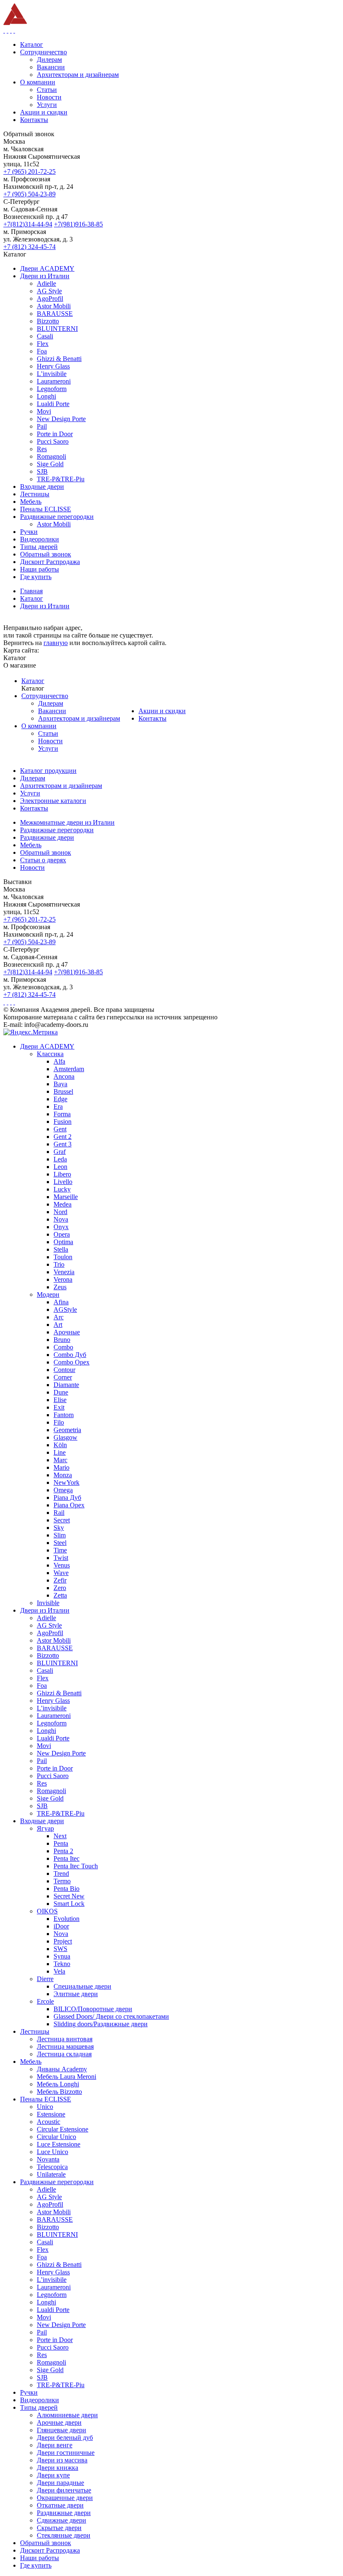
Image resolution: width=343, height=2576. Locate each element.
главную (56, 643)
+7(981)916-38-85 (78, 224)
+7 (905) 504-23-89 (29, 194)
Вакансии (52, 711)
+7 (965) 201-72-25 (29, 171)
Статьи (48, 733)
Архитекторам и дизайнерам (79, 718)
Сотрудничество (45, 696)
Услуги (48, 748)
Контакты (152, 718)
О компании (39, 726)
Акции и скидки (162, 711)
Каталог (33, 681)
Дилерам (51, 703)
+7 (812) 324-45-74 (29, 247)
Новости (50, 741)
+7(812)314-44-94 (28, 224)
